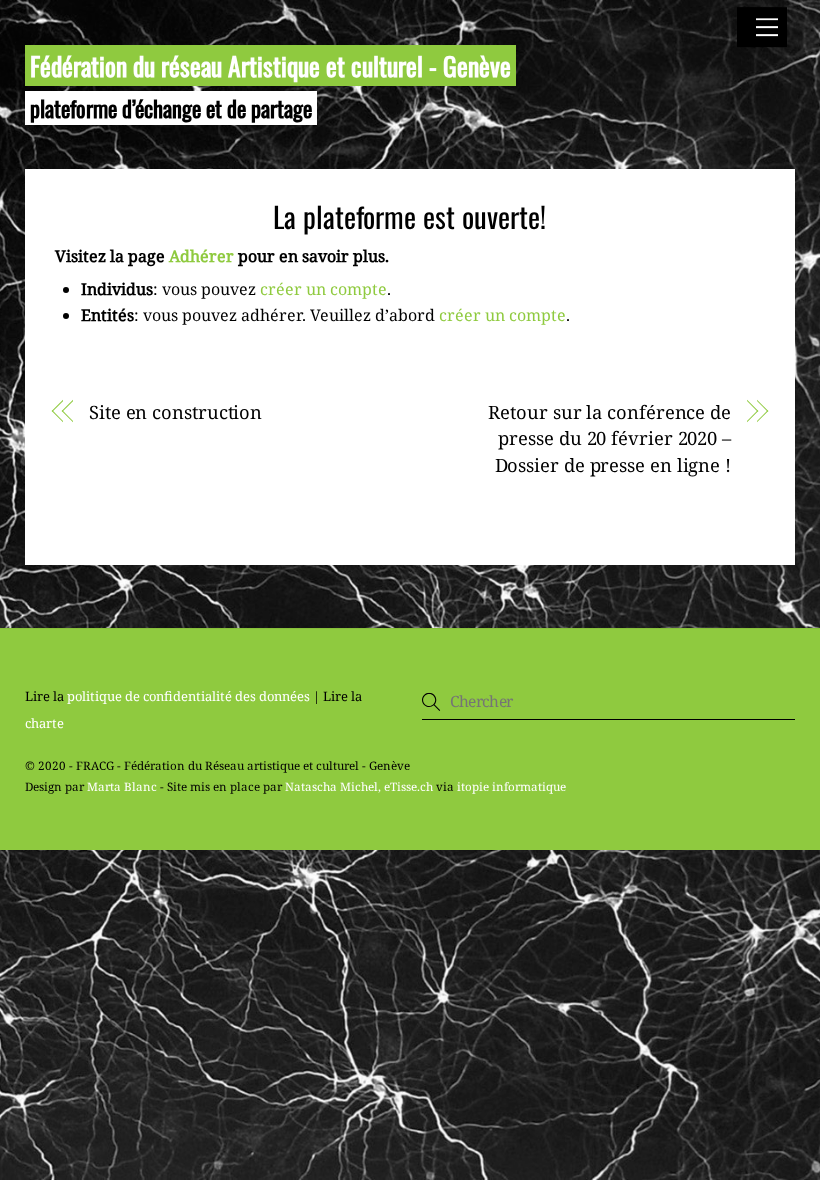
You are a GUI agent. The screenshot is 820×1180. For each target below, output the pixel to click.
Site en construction (175, 411)
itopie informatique (511, 786)
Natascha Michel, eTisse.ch (359, 786)
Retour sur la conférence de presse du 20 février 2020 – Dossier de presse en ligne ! (609, 438)
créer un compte (323, 289)
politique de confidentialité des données (188, 696)
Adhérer (201, 256)
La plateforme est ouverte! (409, 216)
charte (44, 723)
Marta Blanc (122, 786)
